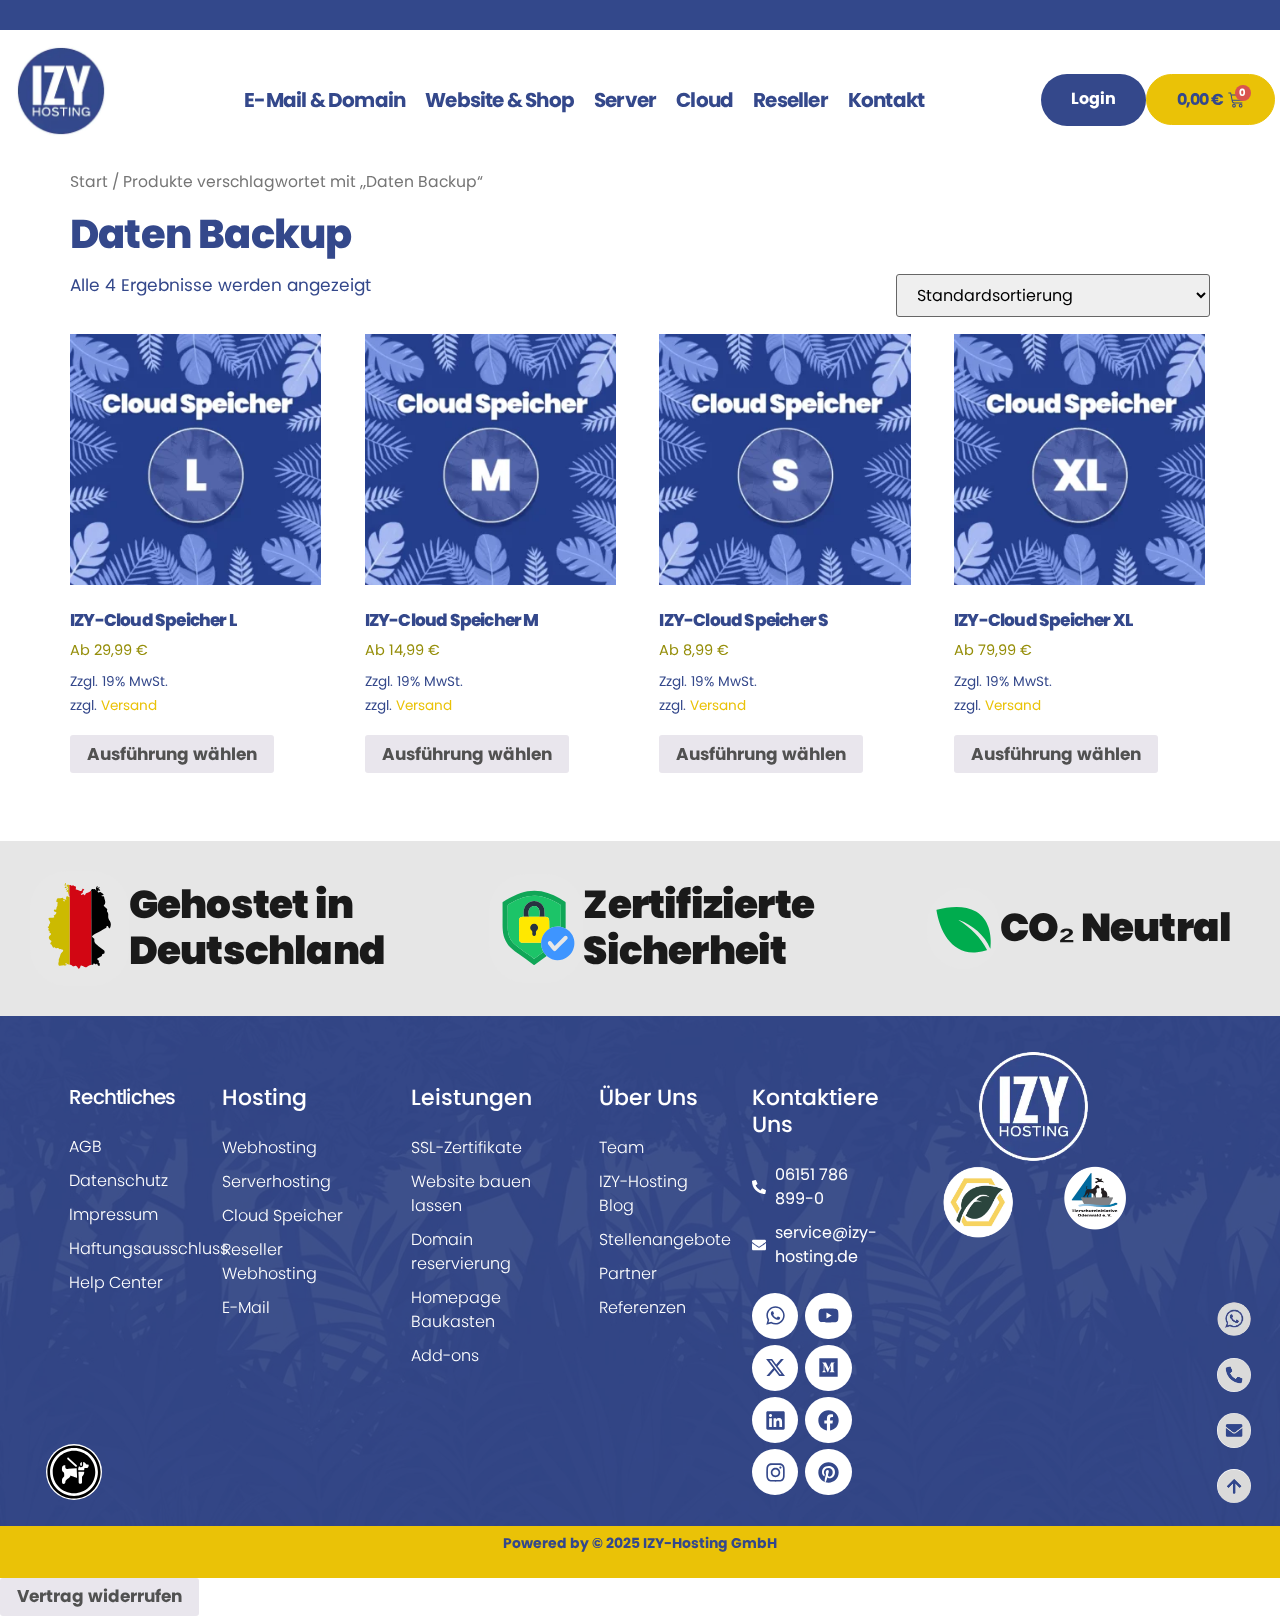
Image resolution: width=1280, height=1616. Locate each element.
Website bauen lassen (471, 1193)
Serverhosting (276, 1181)
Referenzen (642, 1307)
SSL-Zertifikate (466, 1147)
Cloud (704, 100)
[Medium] (828, 1368)
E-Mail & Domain (324, 100)
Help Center (116, 1282)
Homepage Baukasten (456, 1309)
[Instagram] (775, 1472)
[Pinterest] (828, 1472)
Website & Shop (499, 100)
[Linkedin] (775, 1420)
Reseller (790, 100)
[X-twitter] (775, 1368)
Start (89, 181)
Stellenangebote (657, 1239)
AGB (85, 1146)
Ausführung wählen (172, 754)
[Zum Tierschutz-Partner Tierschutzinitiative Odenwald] (1095, 1197)
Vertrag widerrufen (99, 1596)
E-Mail (246, 1307)
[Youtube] (828, 1316)
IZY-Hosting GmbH (710, 1543)
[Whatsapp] (775, 1316)
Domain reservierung (461, 1251)
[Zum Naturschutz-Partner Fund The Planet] (977, 1201)
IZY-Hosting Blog (643, 1193)
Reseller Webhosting (269, 1261)
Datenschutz (118, 1180)
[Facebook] (828, 1420)
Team (621, 1147)
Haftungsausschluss (127, 1248)
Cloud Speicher (282, 1215)
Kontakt (886, 100)
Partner (628, 1273)
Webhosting (269, 1147)
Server (625, 100)
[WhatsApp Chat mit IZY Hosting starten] (1208, 1319)
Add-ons (445, 1355)
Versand (129, 705)
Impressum (113, 1214)
